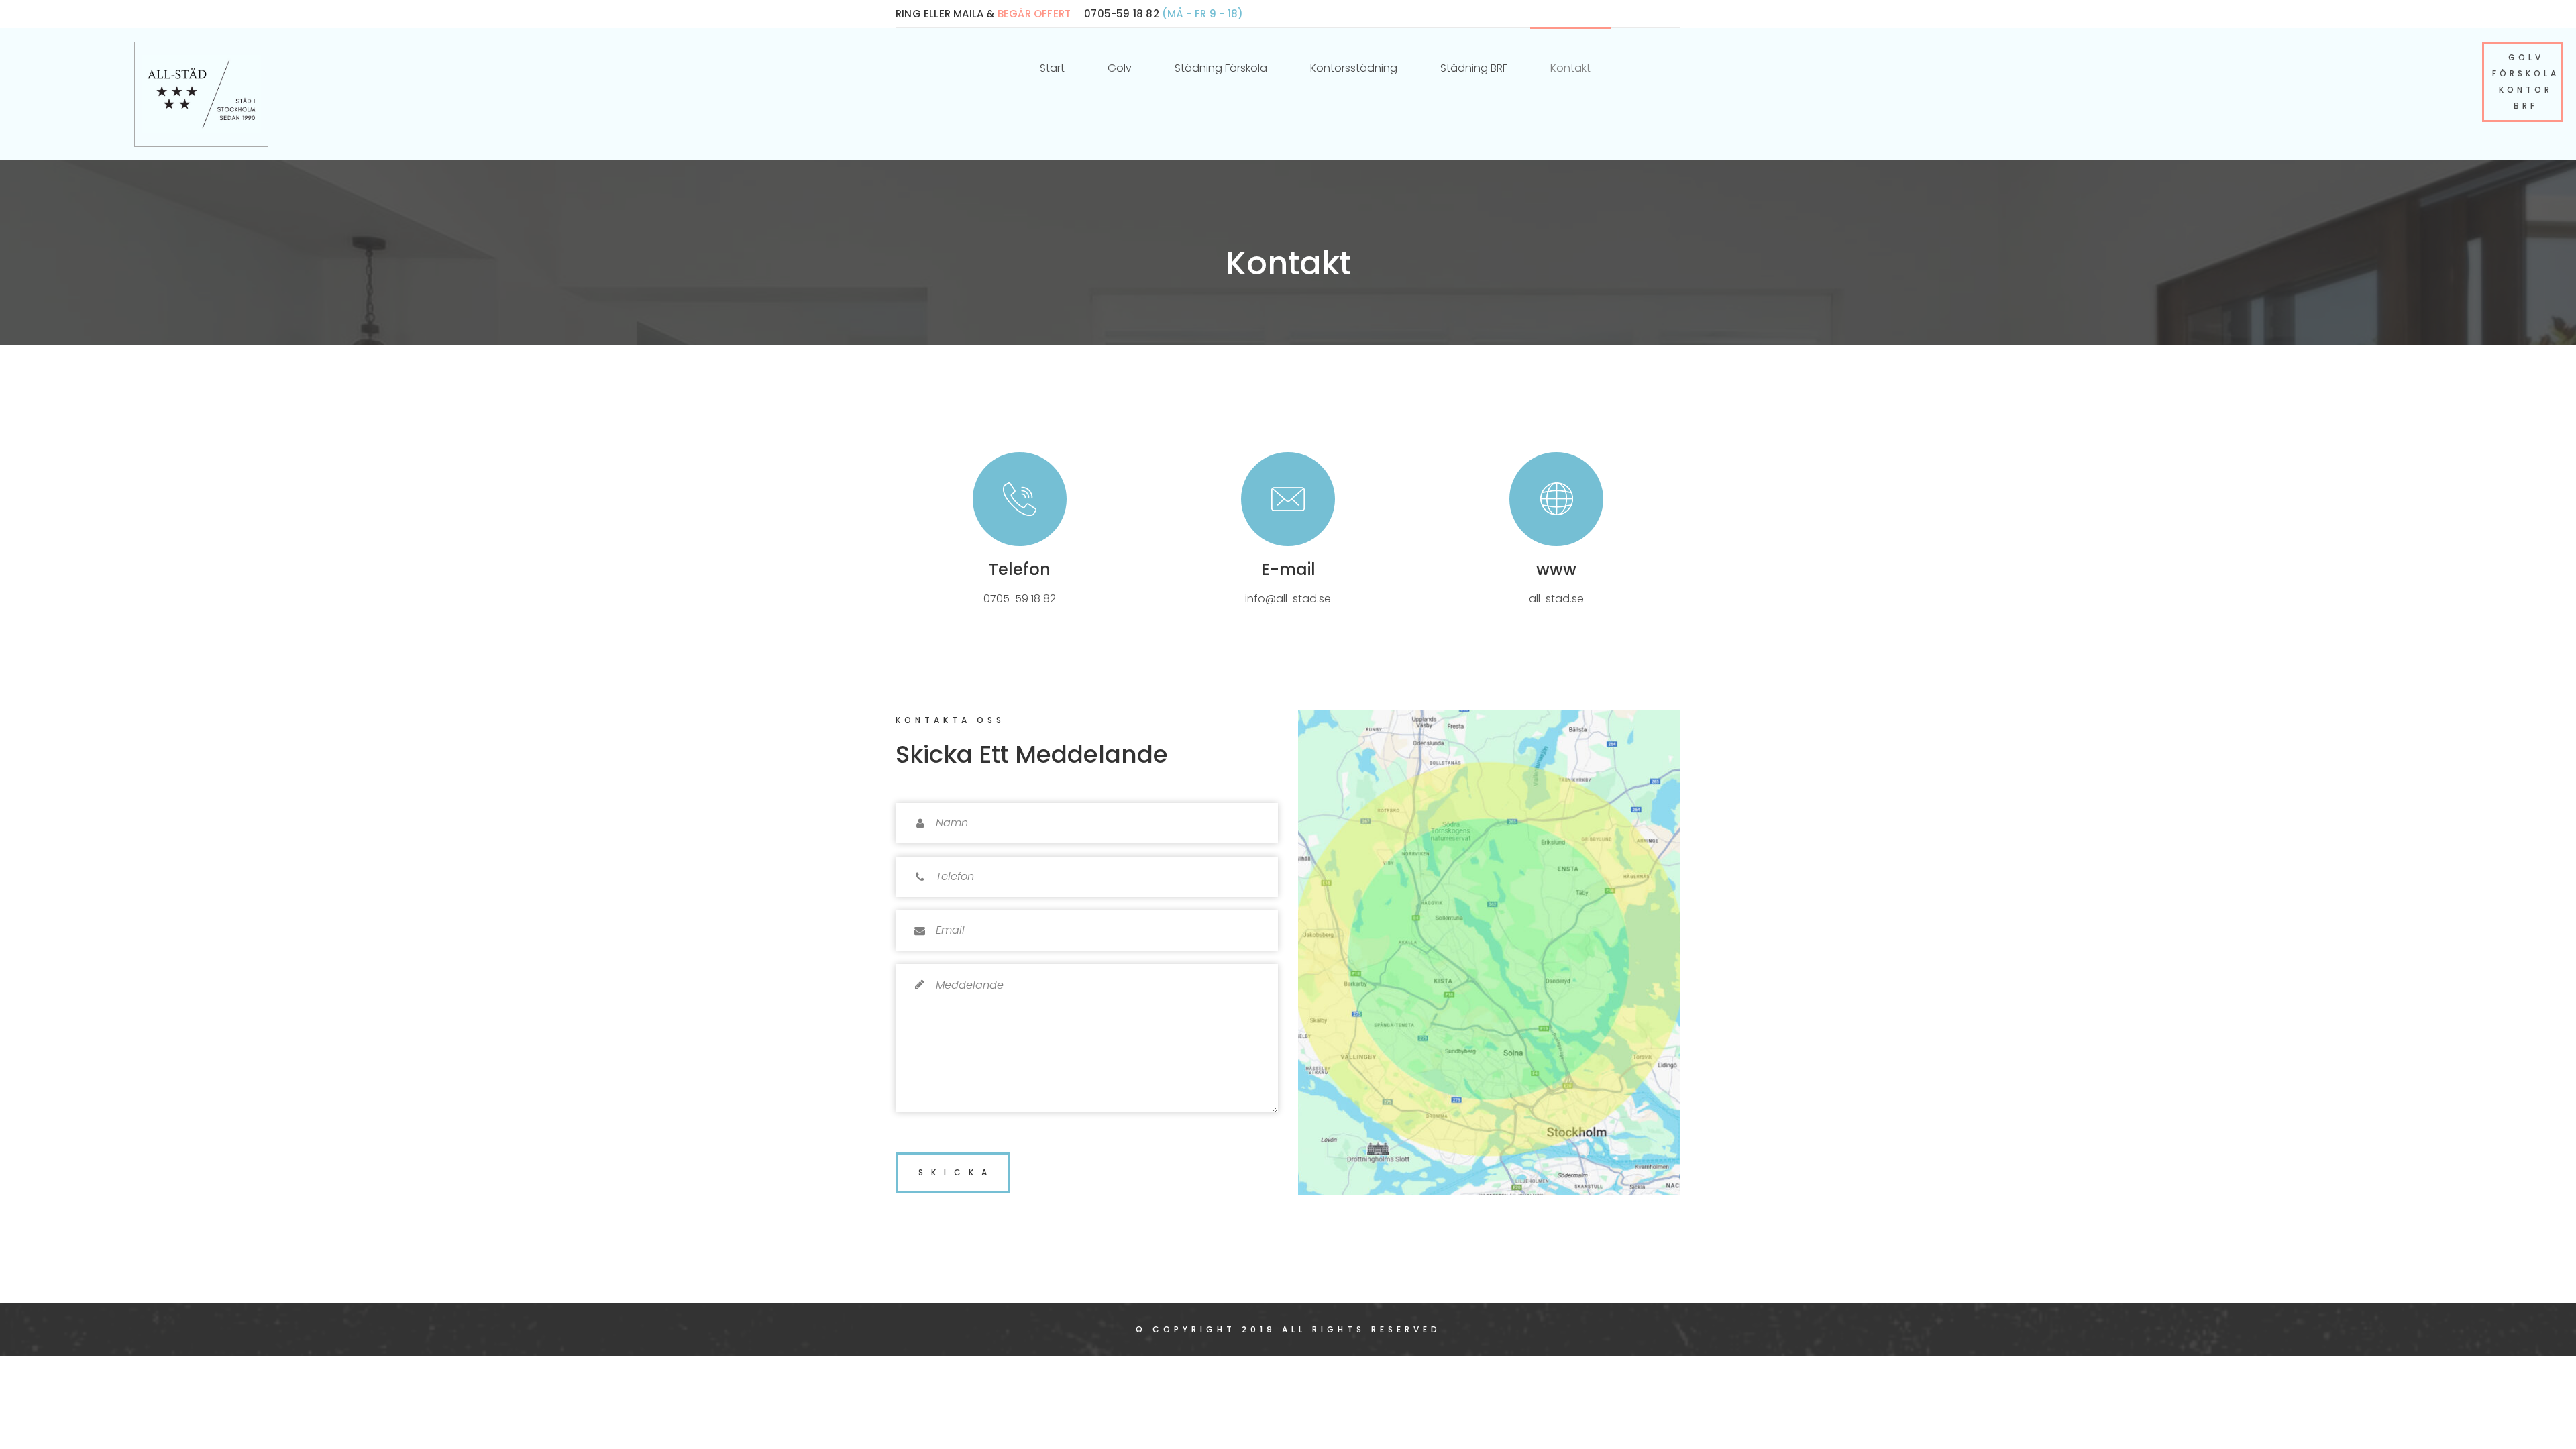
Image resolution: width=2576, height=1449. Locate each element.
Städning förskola (1221, 68)
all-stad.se (1556, 599)
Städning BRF (1474, 68)
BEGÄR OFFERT (1034, 14)
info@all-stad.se (1288, 599)
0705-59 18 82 (1020, 599)
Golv (1120, 68)
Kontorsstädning (1354, 68)
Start (1052, 68)
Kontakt (1570, 68)
